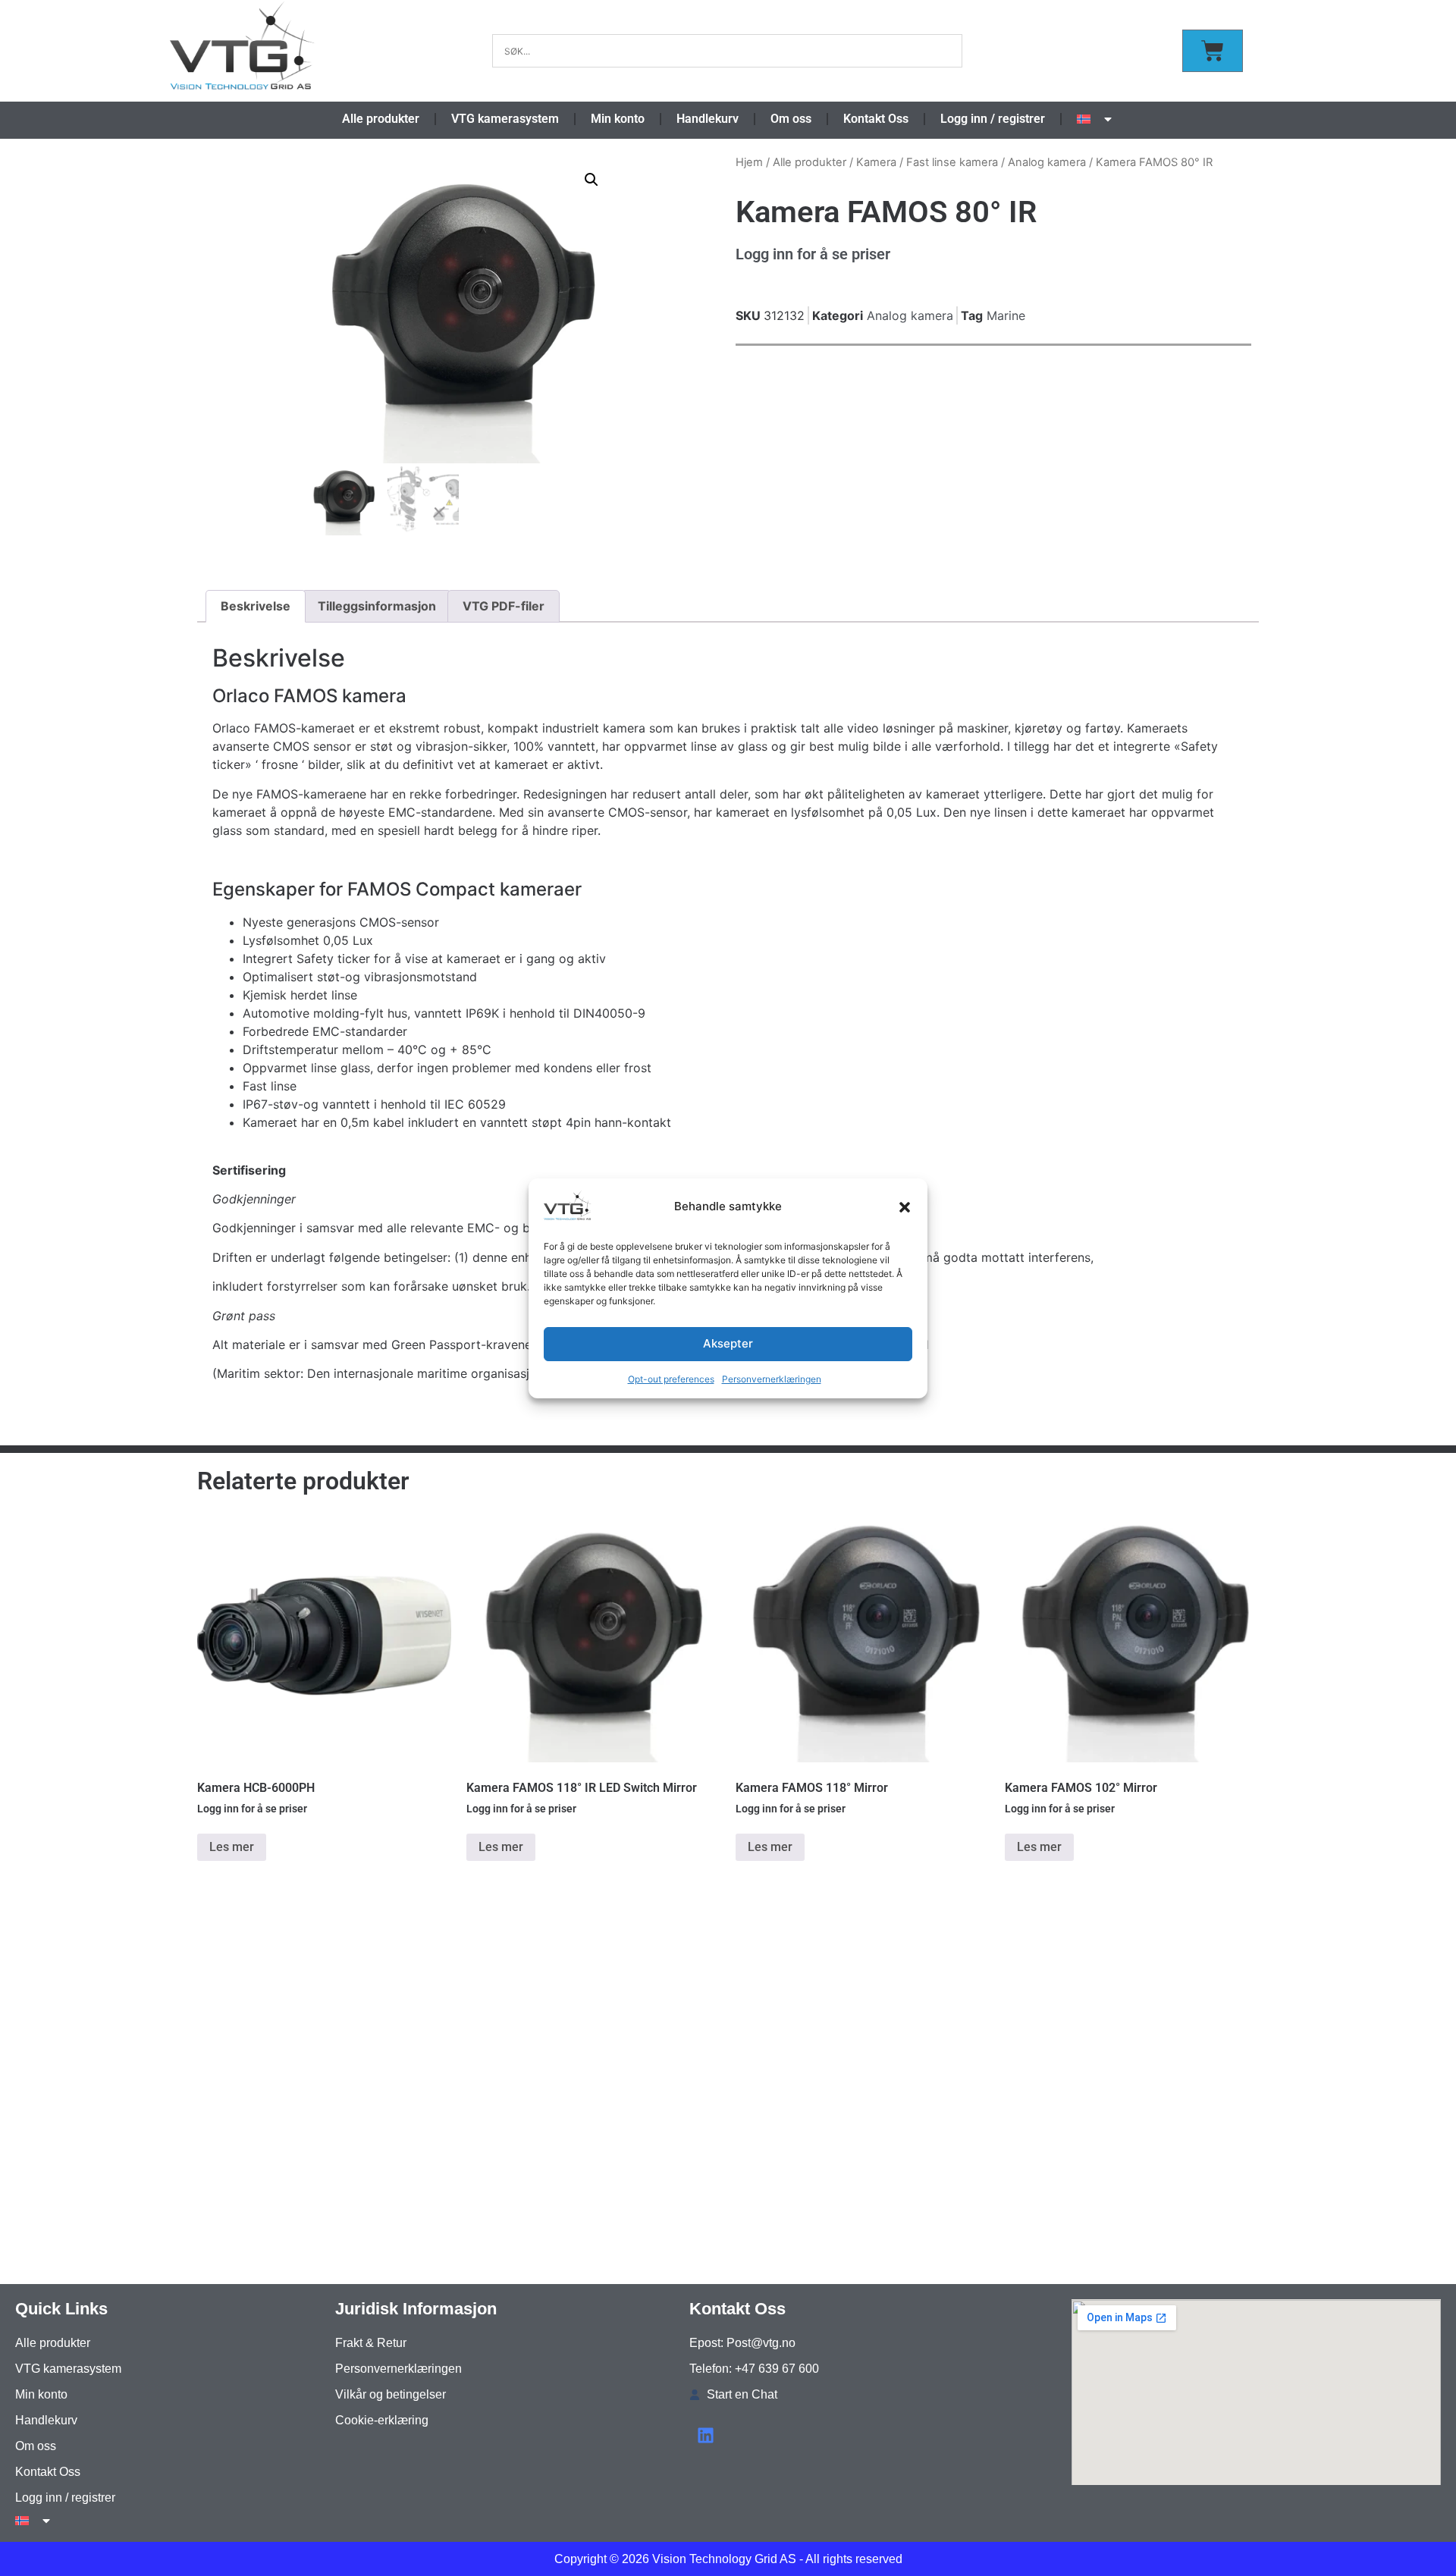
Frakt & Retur (371, 2343)
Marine (1006, 315)
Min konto (618, 119)
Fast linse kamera (952, 162)
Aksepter (728, 1343)
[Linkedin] (706, 2435)
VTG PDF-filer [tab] (504, 606)
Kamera (876, 162)
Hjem (749, 162)
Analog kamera (1047, 162)
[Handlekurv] (1213, 51)
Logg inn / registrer (993, 119)
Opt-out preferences (671, 1379)
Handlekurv (708, 119)
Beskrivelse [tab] (256, 606)
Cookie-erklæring (382, 2420)
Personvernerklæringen (772, 1379)
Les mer (232, 1847)
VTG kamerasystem (505, 119)
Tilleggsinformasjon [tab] (377, 606)
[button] (905, 1207)
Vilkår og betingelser (391, 2394)
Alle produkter (381, 119)
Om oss (791, 119)
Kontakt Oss (876, 119)
